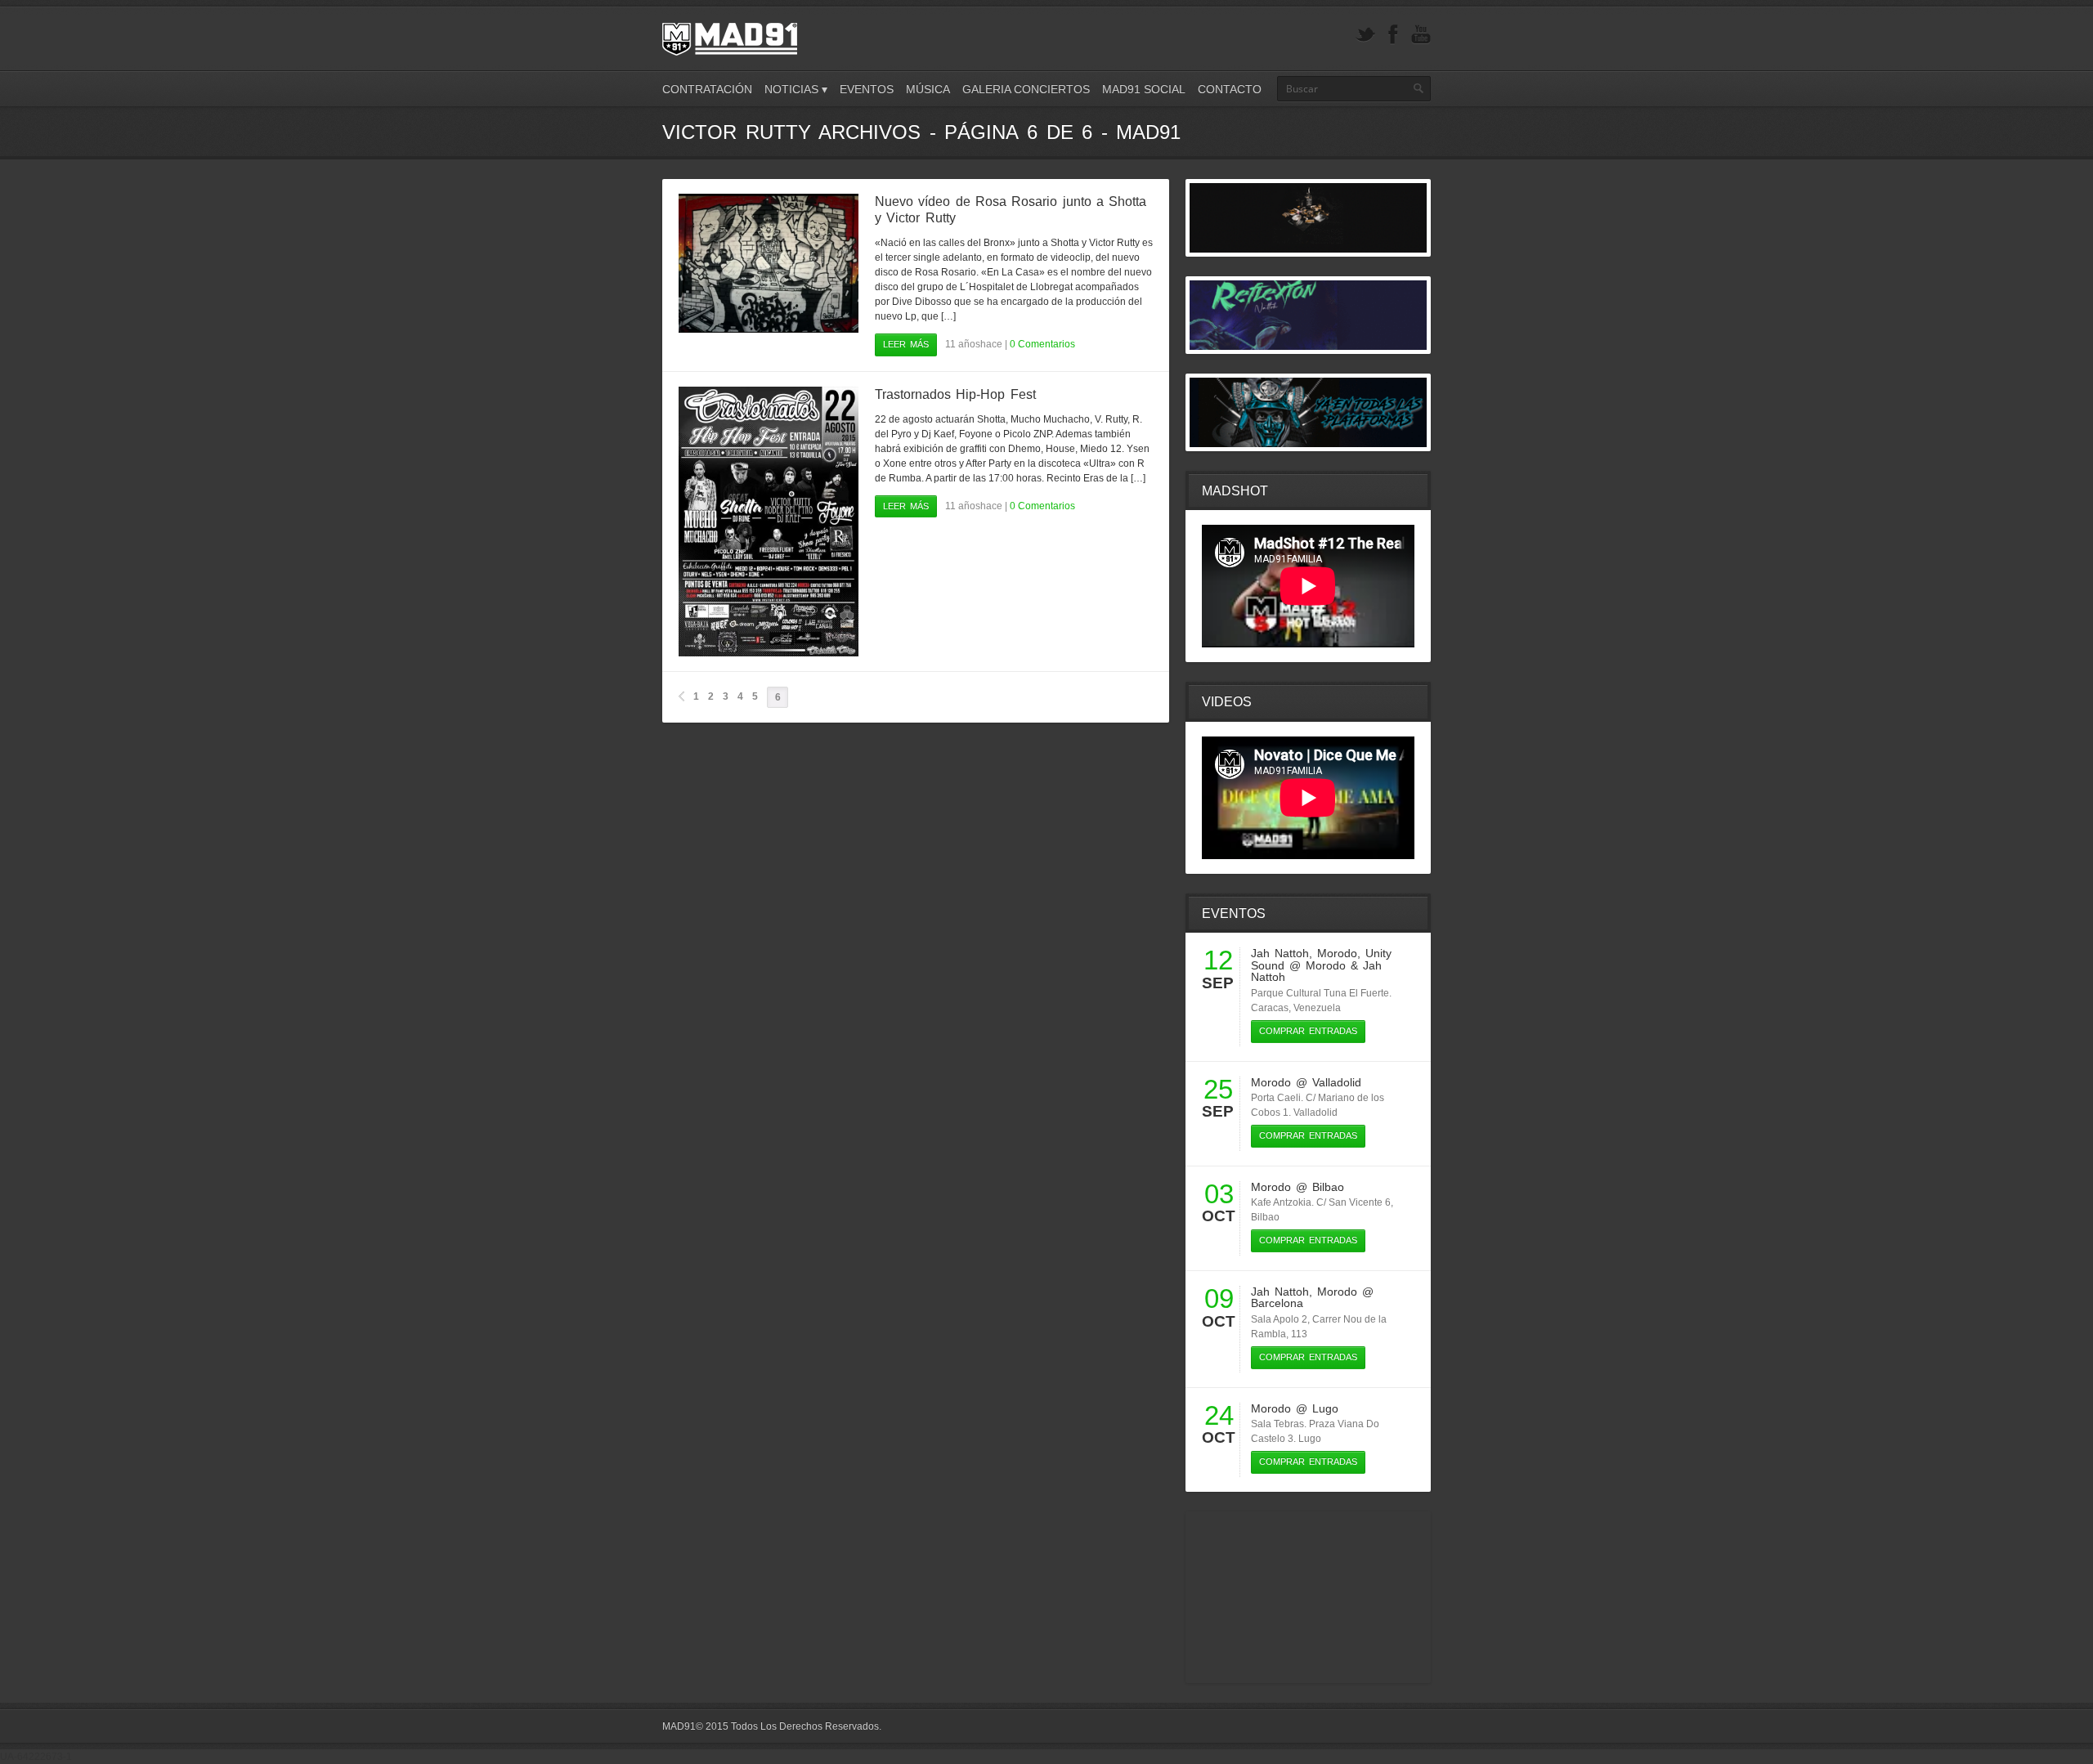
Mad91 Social (1144, 89)
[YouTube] (1421, 35)
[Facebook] (1393, 35)
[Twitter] (1365, 35)
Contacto (1230, 89)
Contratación (707, 89)
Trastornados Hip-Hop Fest (955, 394)
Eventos (867, 89)
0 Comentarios (1042, 344)
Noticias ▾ (796, 89)
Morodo (1337, 953)
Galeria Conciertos (1026, 89)
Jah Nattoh (1280, 953)
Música (928, 89)
